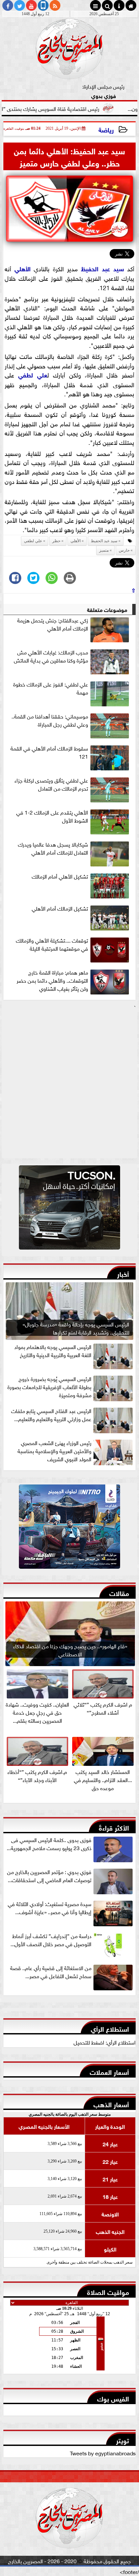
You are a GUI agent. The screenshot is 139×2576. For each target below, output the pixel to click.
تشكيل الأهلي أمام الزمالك (60, 876)
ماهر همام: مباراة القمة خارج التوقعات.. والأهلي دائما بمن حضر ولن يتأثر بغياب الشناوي (52, 980)
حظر (56, 541)
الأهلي (23, 268)
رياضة (106, 129)
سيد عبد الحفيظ (103, 268)
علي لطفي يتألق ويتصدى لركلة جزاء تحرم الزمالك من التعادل (51, 784)
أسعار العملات (109, 2071)
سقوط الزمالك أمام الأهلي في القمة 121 (49, 752)
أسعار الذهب (111, 2104)
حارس (124, 550)
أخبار (123, 1273)
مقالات (119, 1592)
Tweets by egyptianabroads (103, 2453)
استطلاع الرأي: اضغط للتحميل (105, 2042)
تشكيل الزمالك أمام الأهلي (60, 908)
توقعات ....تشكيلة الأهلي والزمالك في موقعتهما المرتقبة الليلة (52, 944)
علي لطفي (33, 374)
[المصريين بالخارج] (69, 1209)
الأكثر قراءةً (114, 1827)
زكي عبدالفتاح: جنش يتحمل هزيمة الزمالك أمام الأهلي (53, 624)
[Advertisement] (69, 1084)
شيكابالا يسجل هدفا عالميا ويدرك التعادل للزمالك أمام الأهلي (53, 848)
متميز (104, 550)
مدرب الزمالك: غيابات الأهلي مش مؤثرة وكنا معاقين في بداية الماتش (51, 656)
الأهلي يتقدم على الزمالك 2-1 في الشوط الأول (52, 816)
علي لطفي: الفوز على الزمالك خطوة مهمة (51, 688)
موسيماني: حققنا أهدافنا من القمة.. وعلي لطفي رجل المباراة (50, 720)
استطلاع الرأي (110, 2028)
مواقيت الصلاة (108, 2291)
